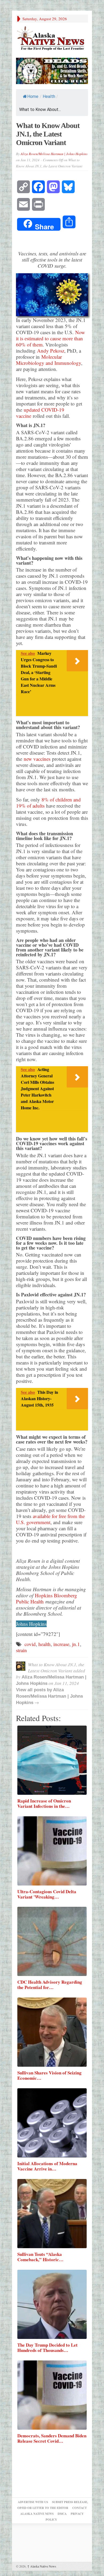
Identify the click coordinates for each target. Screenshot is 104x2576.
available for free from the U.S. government (50, 1519)
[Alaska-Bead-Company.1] (52, 70)
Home (33, 96)
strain (21, 1650)
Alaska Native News (42, 2566)
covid (30, 1644)
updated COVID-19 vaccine (40, 413)
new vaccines (37, 759)
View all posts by (35, 1690)
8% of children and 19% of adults (48, 803)
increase (61, 1644)
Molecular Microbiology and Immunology (49, 360)
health (45, 1644)
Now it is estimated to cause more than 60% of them (51, 338)
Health (49, 96)
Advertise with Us (33, 2502)
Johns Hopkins (31, 1624)
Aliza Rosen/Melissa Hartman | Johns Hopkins (54, 154)
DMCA (62, 2514)
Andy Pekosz (51, 351)
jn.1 (76, 1644)
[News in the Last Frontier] (52, 39)
